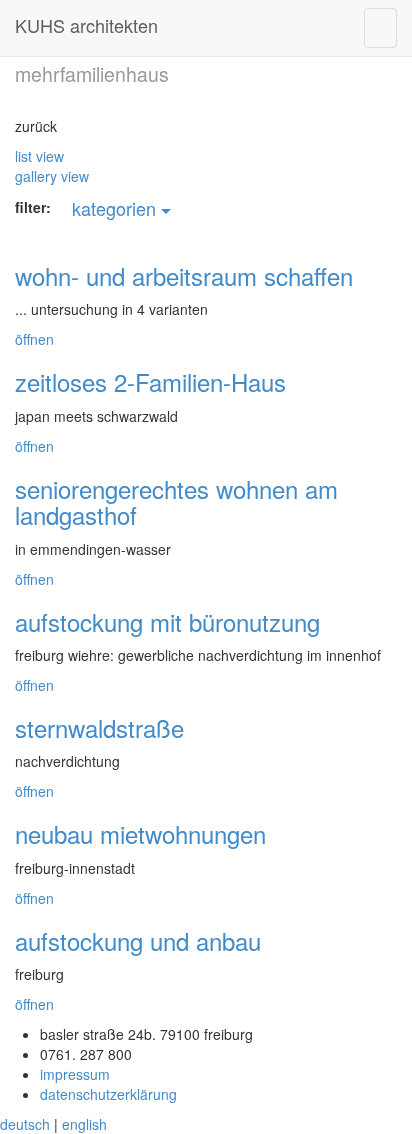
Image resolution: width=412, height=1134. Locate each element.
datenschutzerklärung (108, 1094)
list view (39, 156)
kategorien (116, 208)
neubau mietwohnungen (140, 833)
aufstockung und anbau (138, 940)
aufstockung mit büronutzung (167, 621)
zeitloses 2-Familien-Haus (150, 381)
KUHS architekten (86, 25)
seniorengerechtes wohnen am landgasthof (176, 501)
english (84, 1124)
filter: (33, 207)
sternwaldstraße (99, 727)
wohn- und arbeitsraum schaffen (184, 275)
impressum (75, 1074)
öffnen (34, 339)
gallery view (52, 176)
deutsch (25, 1124)
